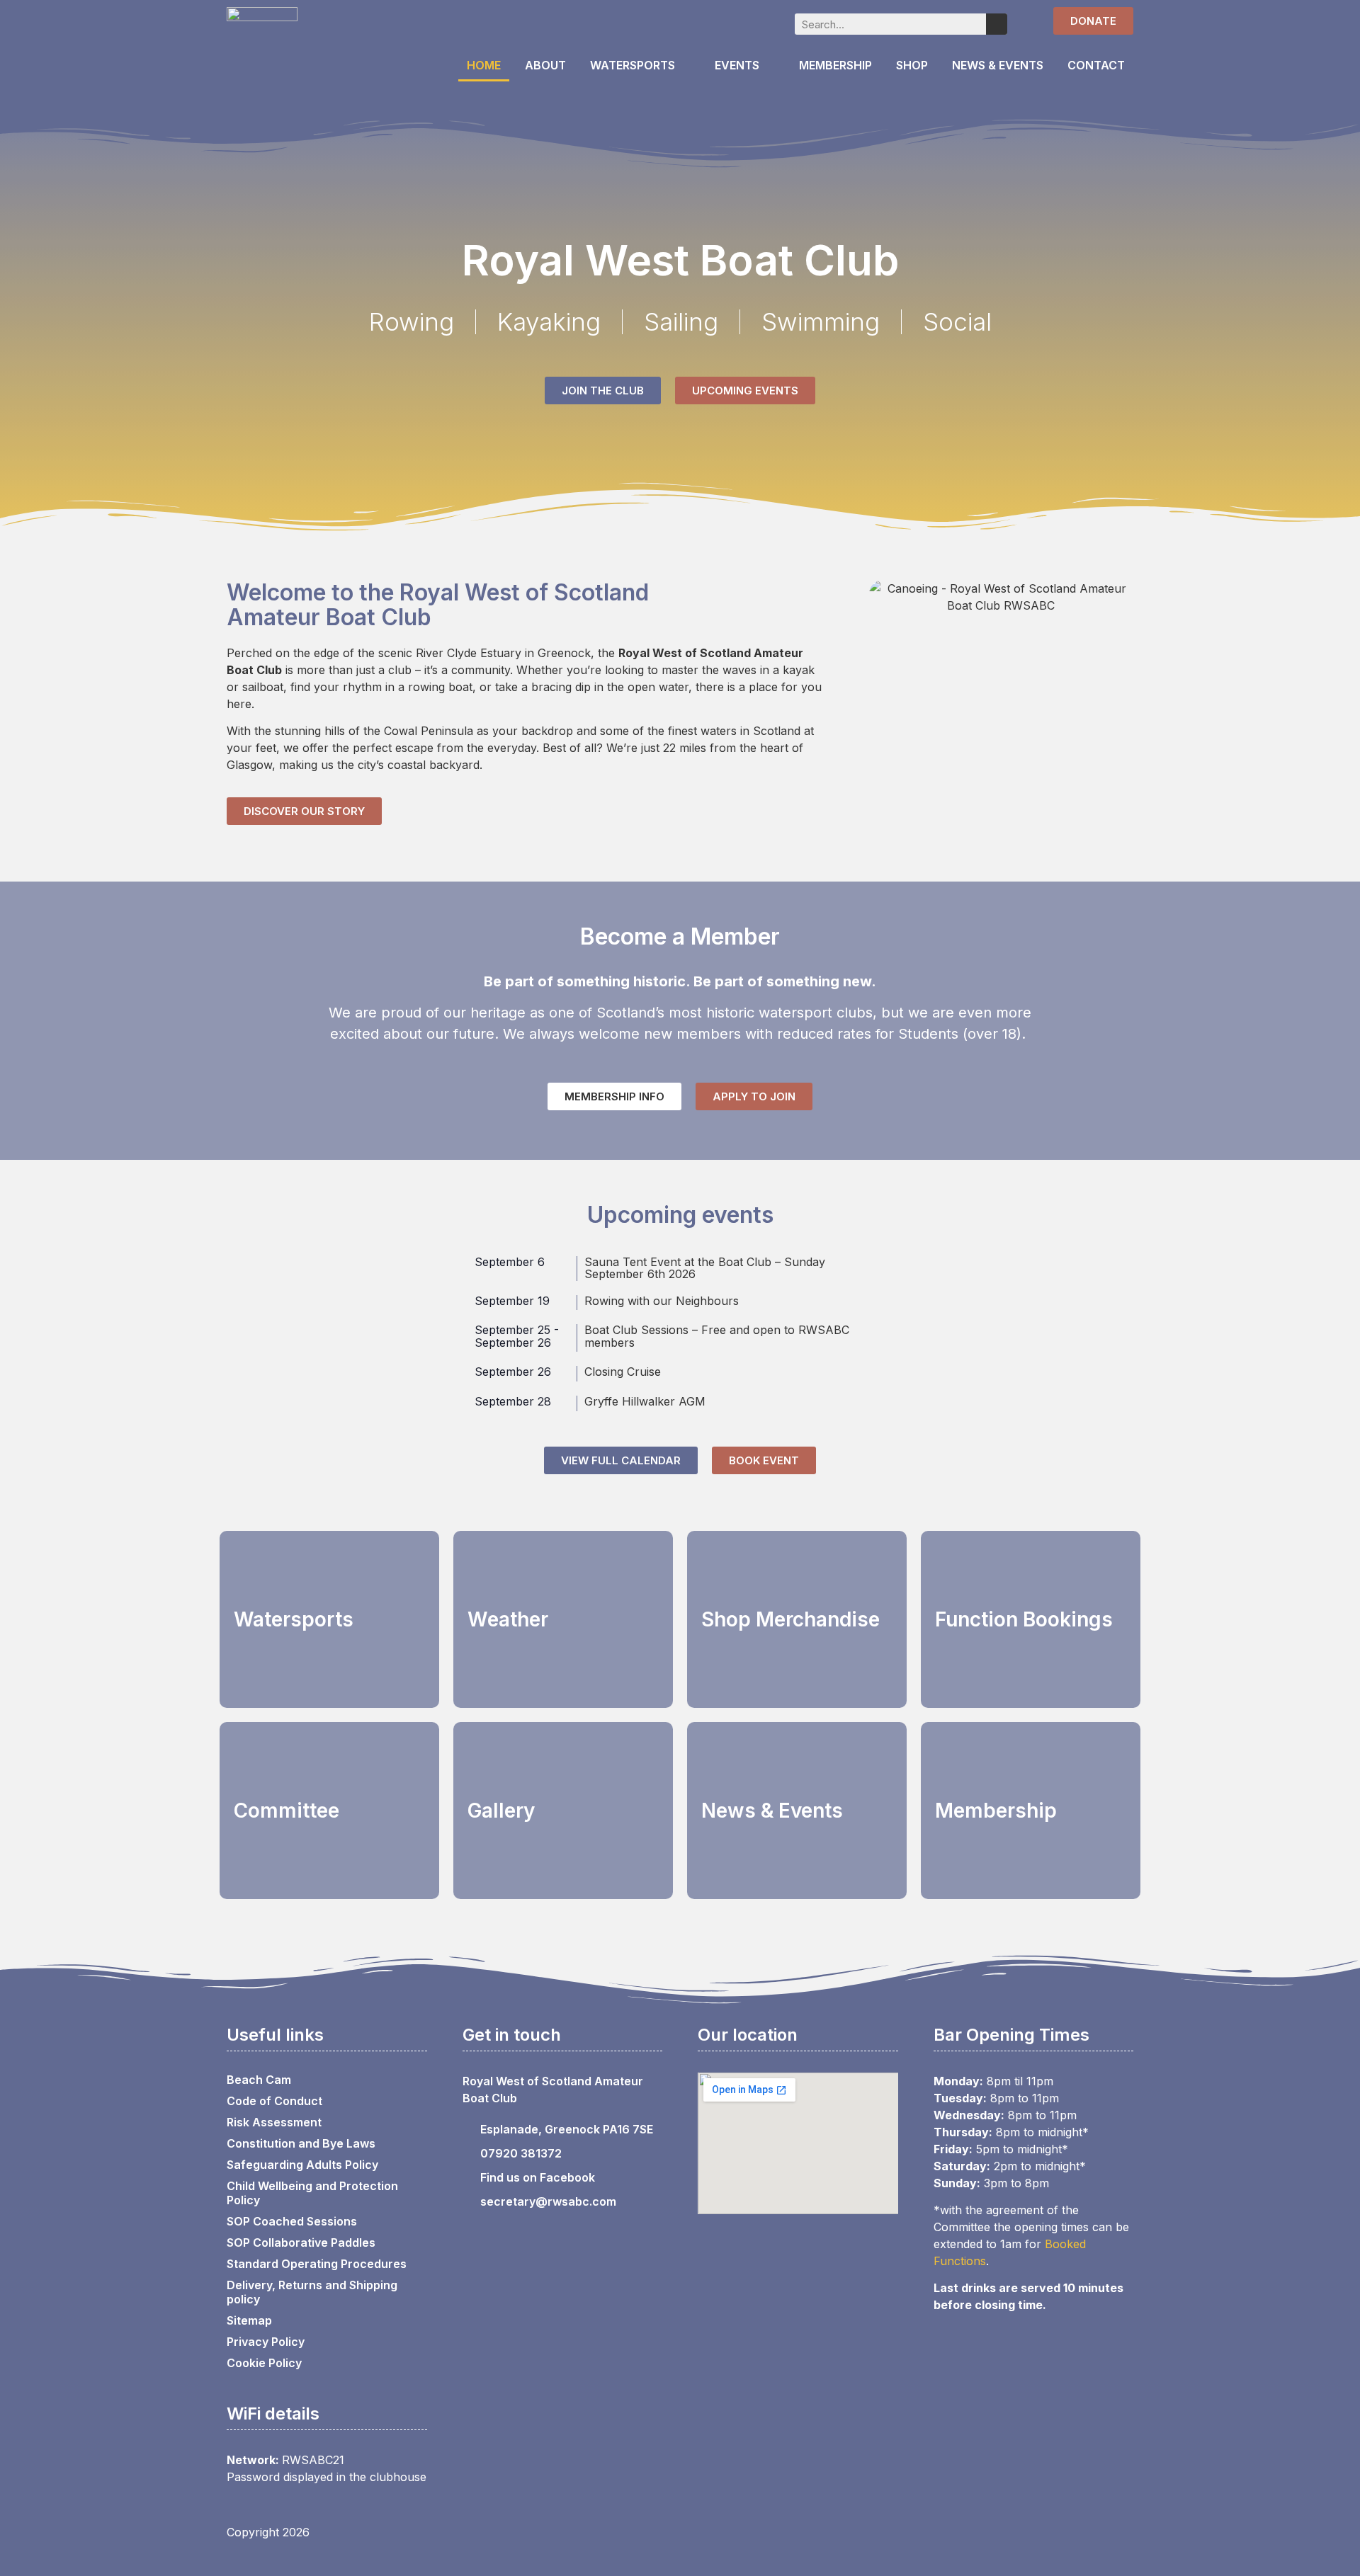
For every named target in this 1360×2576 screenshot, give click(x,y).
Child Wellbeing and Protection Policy (312, 2193)
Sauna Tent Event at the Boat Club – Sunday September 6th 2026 (705, 1268)
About (545, 65)
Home (484, 65)
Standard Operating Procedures (317, 2264)
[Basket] (1026, 22)
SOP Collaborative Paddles (301, 2242)
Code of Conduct (274, 2101)
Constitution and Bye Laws (301, 2143)
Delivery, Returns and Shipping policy (312, 2292)
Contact (1096, 65)
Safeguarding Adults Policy (302, 2165)
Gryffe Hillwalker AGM (645, 1401)
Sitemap (249, 2320)
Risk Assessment (274, 2122)
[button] (883, 597)
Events (737, 65)
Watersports (633, 65)
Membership (835, 65)
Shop (912, 65)
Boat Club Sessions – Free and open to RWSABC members (717, 1336)
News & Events (998, 65)
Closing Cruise (623, 1372)
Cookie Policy (264, 2363)
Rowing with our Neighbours (662, 1301)
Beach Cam (259, 2080)
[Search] (997, 24)
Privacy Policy (266, 2342)
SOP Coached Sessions (292, 2221)
